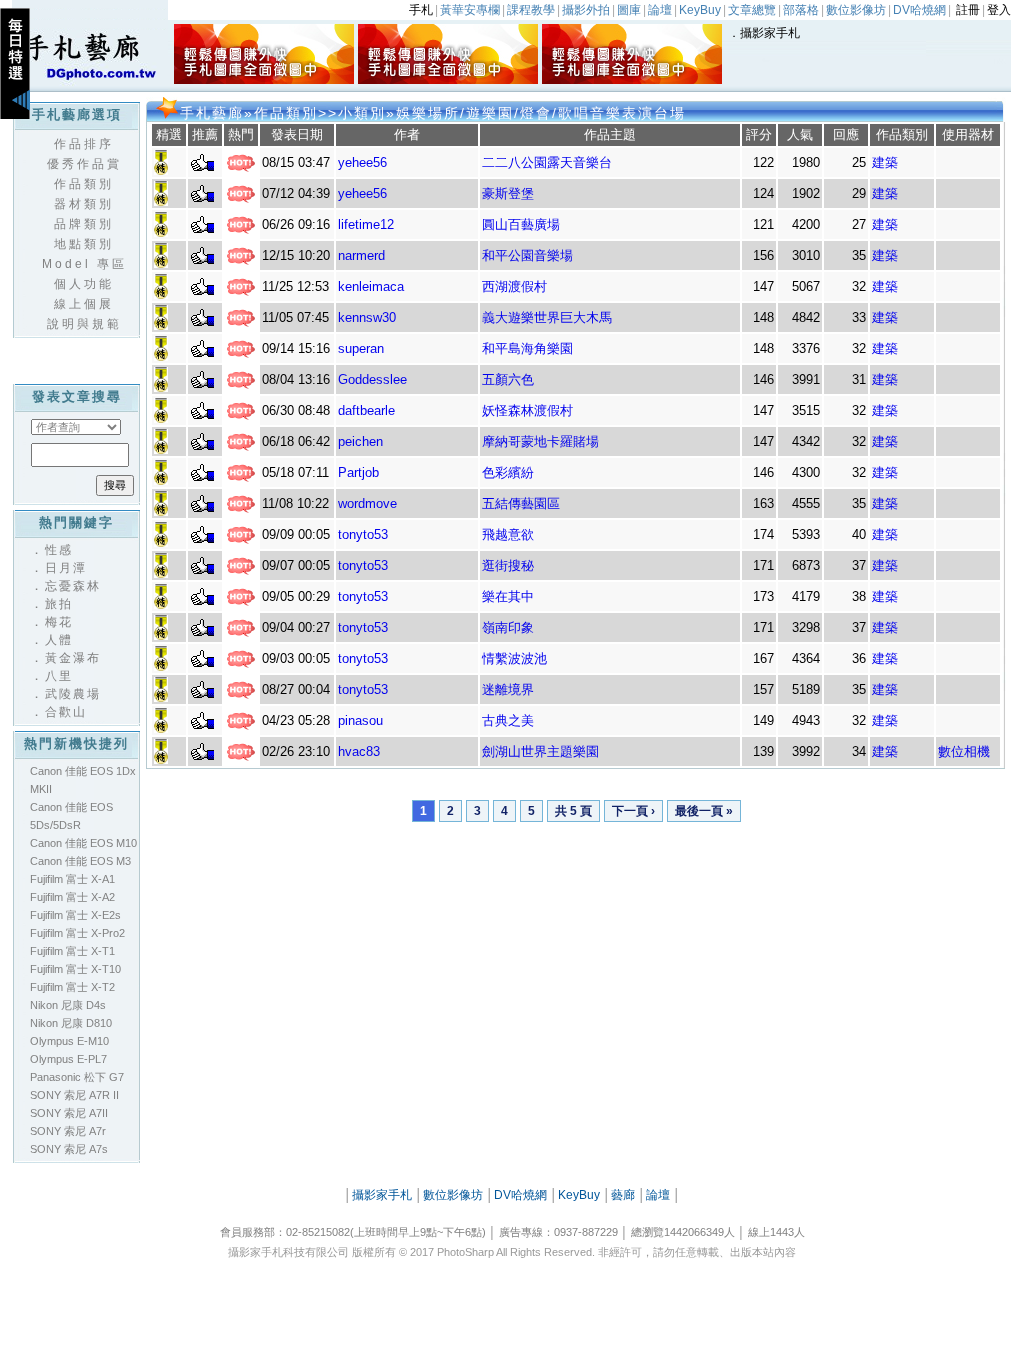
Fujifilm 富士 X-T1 (72, 951)
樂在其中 (508, 596)
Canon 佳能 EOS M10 (83, 843)
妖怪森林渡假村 (527, 410)
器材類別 (84, 204)
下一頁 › (633, 811)
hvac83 (359, 751)
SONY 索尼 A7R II (74, 1095)
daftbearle (366, 410)
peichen (360, 441)
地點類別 (84, 244)
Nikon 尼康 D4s (68, 1005)
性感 (59, 550)
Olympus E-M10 (69, 1041)
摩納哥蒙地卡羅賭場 (540, 441)
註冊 (968, 10)
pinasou (360, 720)
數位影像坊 (453, 1195)
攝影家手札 (770, 33)
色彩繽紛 (508, 472)
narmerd (361, 255)
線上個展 (84, 304)
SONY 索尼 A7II (69, 1113)
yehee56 (362, 162)
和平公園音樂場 (527, 255)
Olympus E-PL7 (68, 1059)
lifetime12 (366, 224)
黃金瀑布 (73, 658)
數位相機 (964, 751)
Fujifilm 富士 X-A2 (72, 897)
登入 (999, 10)
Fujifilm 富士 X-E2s (75, 915)
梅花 (59, 622)
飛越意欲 (508, 534)
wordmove (367, 503)
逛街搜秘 (508, 565)
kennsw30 (367, 317)
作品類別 (84, 184)
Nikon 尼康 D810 (71, 1023)
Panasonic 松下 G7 (77, 1077)
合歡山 (66, 712)
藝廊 (623, 1195)
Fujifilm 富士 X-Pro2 (77, 933)
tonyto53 (363, 534)
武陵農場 (73, 694)
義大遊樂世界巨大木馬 (547, 317)
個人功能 (84, 284)
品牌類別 (84, 224)
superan (361, 348)
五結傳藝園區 (521, 503)
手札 (421, 10)
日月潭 (66, 568)
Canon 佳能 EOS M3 (80, 861)
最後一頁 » (704, 811)
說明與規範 (84, 324)
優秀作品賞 (84, 164)
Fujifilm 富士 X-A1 (72, 879)
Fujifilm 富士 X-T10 (75, 969)
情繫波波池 (514, 658)
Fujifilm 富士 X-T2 (72, 987)
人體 (59, 640)
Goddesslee (372, 379)
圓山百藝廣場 (521, 224)
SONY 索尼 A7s (69, 1149)
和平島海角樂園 (527, 348)
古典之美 (508, 720)
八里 (59, 676)
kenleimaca (371, 286)
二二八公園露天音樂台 (547, 162)
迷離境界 (508, 689)
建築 (885, 162)
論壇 (658, 1195)
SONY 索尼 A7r (68, 1131)
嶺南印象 (508, 627)
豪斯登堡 (508, 193)
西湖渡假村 (514, 286)
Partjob (358, 472)
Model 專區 (84, 264)
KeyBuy (579, 1195)
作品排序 (84, 144)
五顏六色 (508, 379)
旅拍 (59, 604)
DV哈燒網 (520, 1195)
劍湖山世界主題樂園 (540, 751)
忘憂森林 (73, 586)
